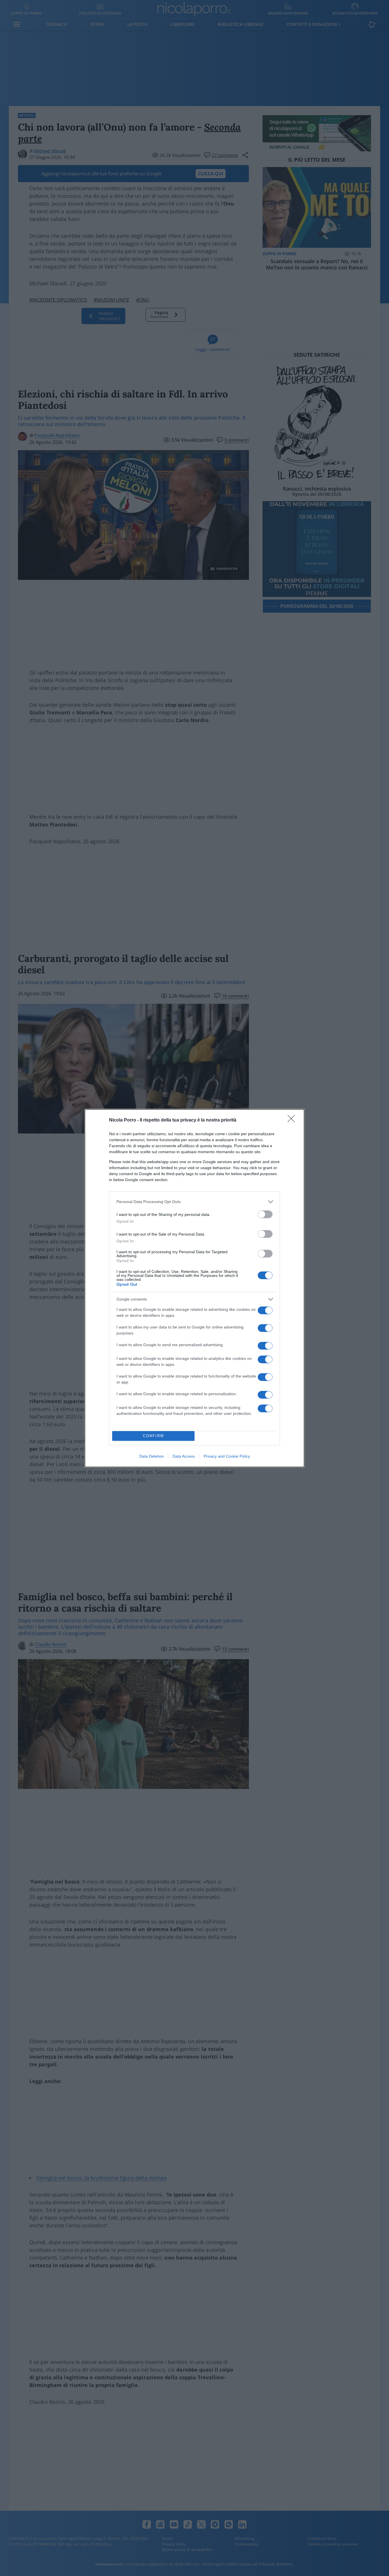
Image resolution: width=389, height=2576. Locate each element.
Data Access (184, 1456)
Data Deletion (151, 1456)
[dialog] (195, 1288)
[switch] (265, 1214)
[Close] (293, 1120)
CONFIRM (153, 1436)
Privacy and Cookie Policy (227, 1456)
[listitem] (195, 1202)
